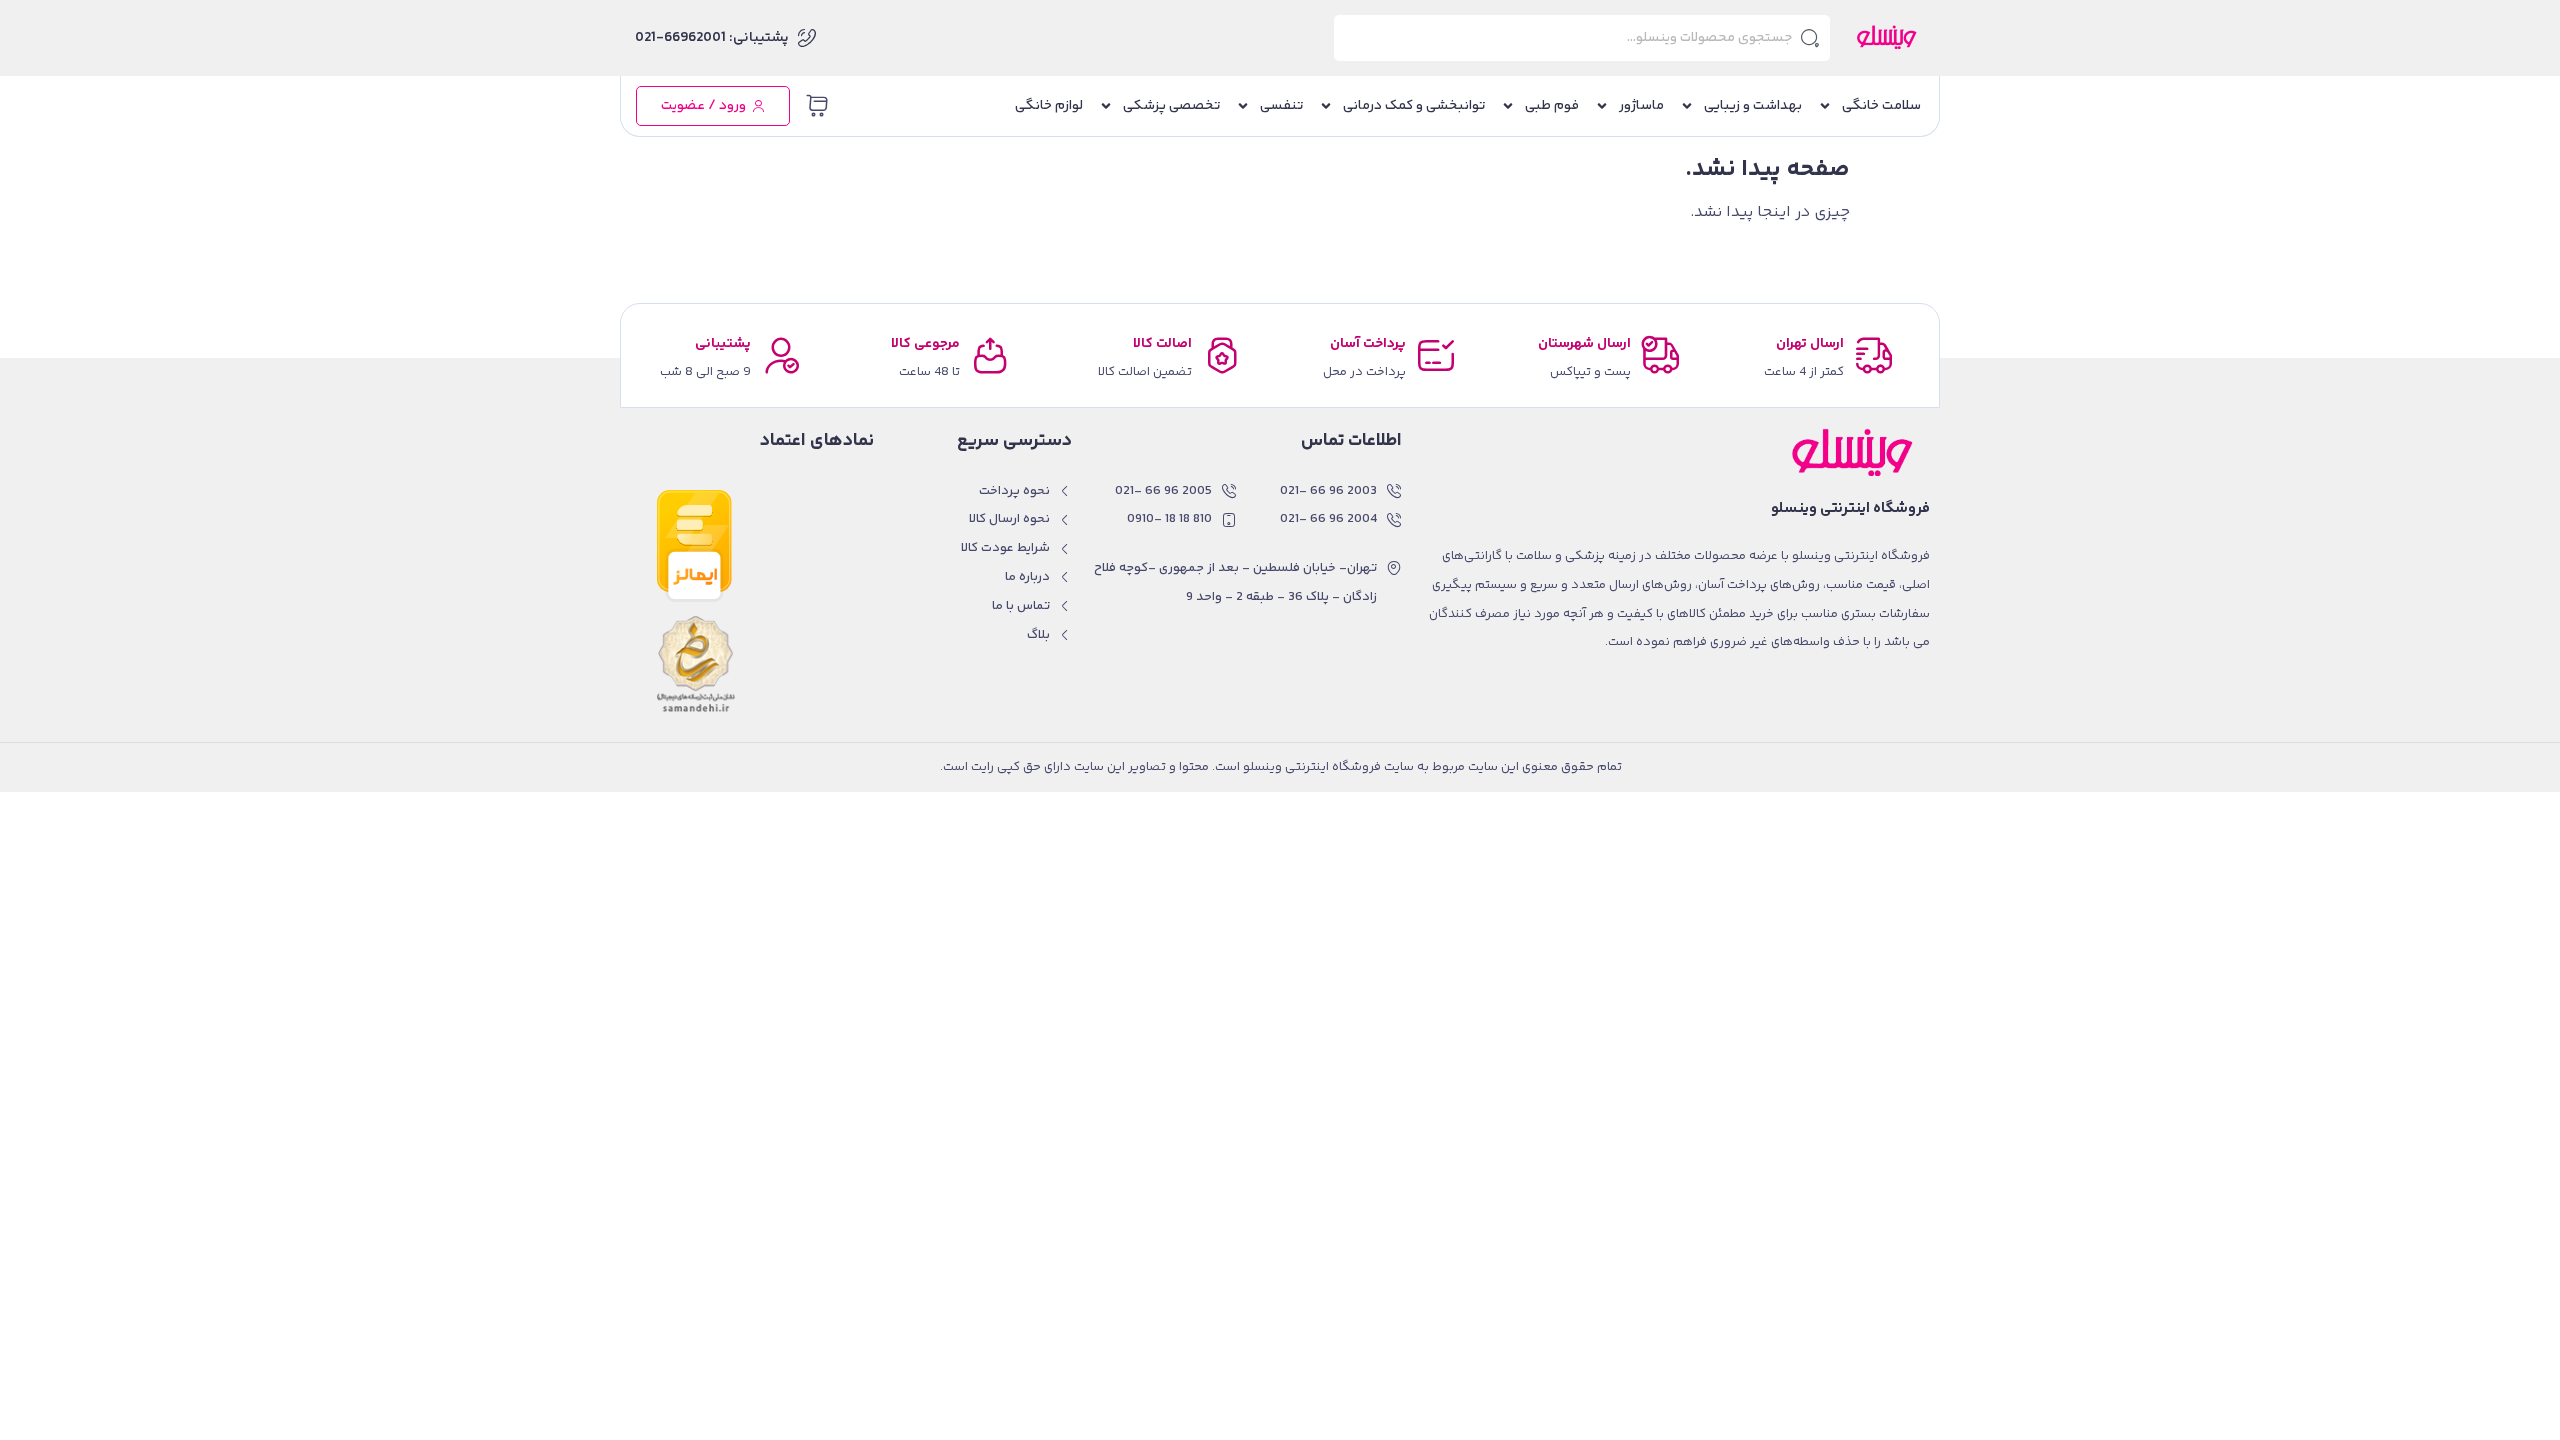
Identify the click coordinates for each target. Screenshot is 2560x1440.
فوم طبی (1552, 106)
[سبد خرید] (817, 106)
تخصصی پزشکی (1171, 106)
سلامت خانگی (1881, 106)
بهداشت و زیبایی (1753, 106)
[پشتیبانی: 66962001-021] (807, 38)
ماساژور (1641, 106)
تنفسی (1281, 106)
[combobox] (1582, 38)
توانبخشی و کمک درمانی (1414, 106)
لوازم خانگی (1049, 106)
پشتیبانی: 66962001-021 (712, 38)
